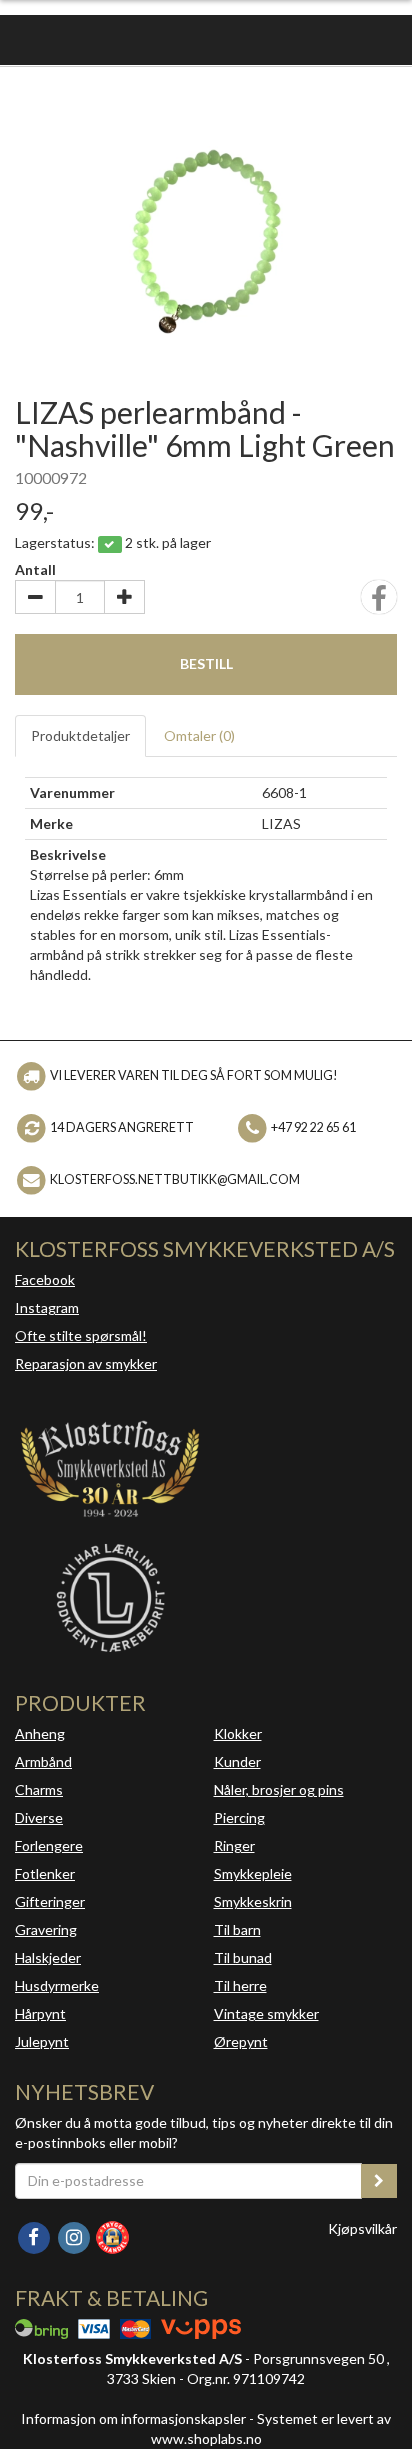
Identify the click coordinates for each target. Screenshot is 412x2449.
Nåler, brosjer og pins (279, 1789)
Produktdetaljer (80, 735)
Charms (39, 1789)
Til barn (237, 1929)
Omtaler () (199, 735)
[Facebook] (35, 2235)
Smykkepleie (253, 1873)
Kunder (237, 1761)
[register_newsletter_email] (379, 2181)
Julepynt (42, 2041)
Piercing (239, 1817)
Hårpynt (40, 2013)
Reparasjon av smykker (86, 1363)
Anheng (40, 1733)
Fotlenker (45, 1873)
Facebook (45, 1279)
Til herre (240, 1985)
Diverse (39, 1817)
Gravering (46, 1929)
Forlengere (49, 1845)
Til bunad (243, 1957)
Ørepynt (241, 2041)
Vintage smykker (266, 2013)
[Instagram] (75, 2235)
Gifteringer (50, 1901)
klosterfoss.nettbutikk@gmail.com (175, 1179)
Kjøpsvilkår (362, 2228)
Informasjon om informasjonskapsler (133, 2418)
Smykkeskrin (253, 1901)
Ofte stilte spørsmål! (81, 1335)
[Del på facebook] (379, 603)
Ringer (234, 1845)
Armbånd (43, 1761)
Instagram (47, 1307)
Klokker (238, 1733)
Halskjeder (48, 1957)
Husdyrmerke (57, 1985)
